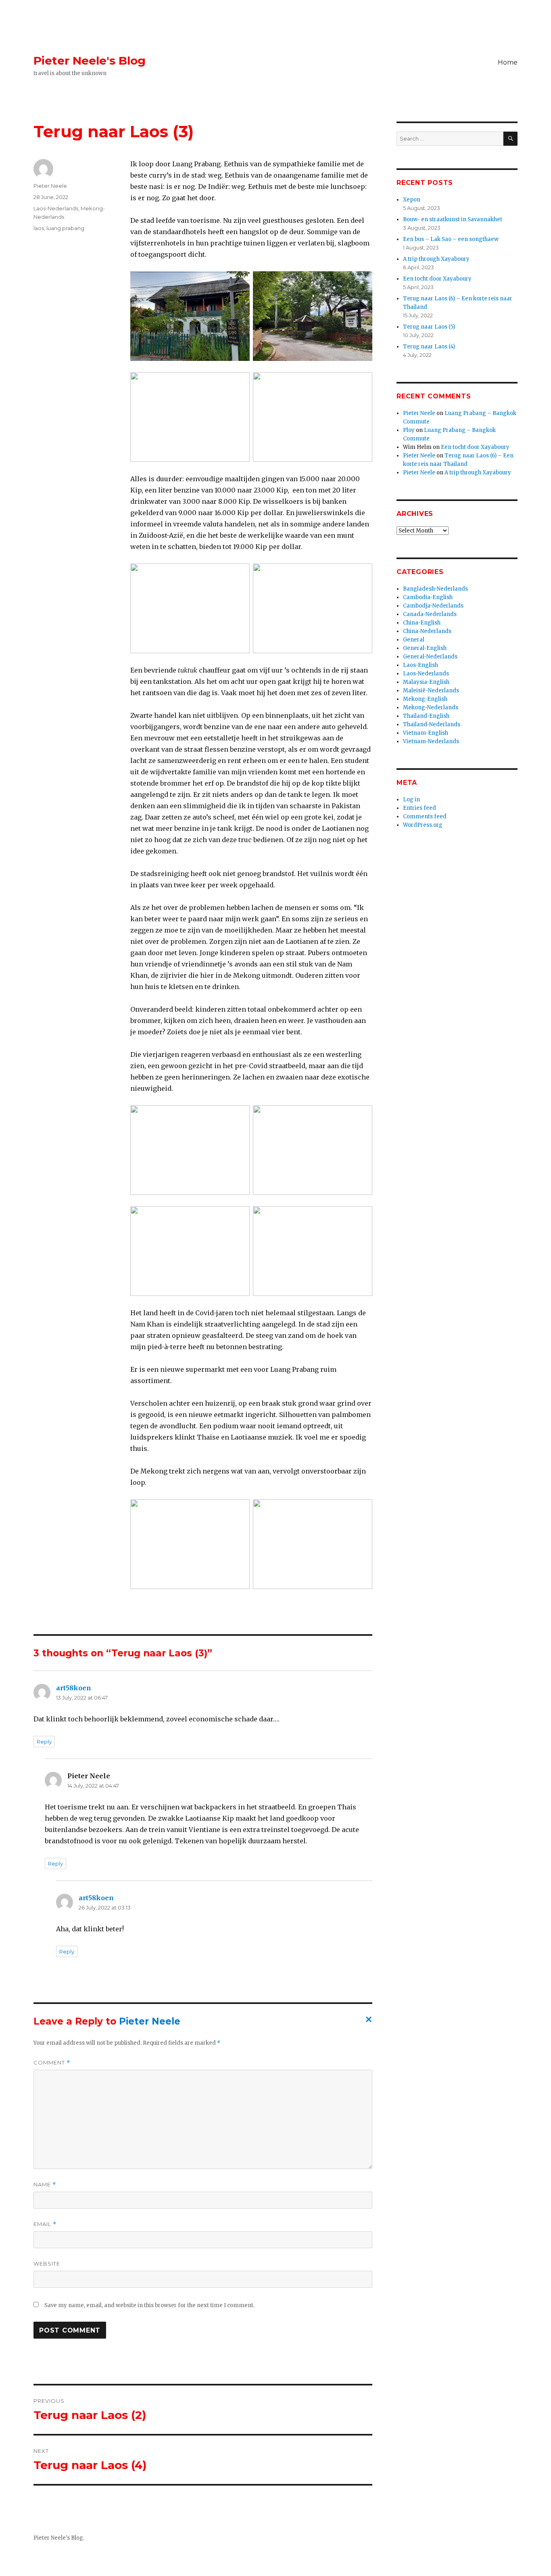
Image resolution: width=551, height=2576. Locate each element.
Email (45, 2224)
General (414, 640)
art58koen (74, 1688)
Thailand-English (426, 716)
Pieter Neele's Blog (90, 61)
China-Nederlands (427, 631)
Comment (52, 2063)
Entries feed (420, 808)
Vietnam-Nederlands (431, 741)
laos (39, 228)
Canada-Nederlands (430, 614)
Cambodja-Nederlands (433, 606)
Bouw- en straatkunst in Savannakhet (453, 219)
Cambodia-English (428, 597)
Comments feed (425, 816)
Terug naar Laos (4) (429, 347)
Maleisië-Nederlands (431, 691)
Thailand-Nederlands (432, 724)
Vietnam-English (426, 733)
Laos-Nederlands (56, 208)
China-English (422, 623)
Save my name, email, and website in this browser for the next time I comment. (149, 2305)
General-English (425, 648)
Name (45, 2185)
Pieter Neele (50, 186)
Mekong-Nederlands (431, 707)
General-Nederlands (430, 657)
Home (508, 62)
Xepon (412, 200)
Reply (44, 1742)
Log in (411, 800)
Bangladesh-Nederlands (435, 589)
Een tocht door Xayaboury (437, 279)
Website (47, 2264)
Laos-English (421, 665)
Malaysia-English (426, 682)
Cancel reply (367, 2022)
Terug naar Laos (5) (429, 327)
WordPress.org (423, 825)
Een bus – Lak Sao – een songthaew (451, 239)
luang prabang (65, 228)
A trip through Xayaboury (436, 259)
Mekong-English (425, 699)
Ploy (409, 430)
